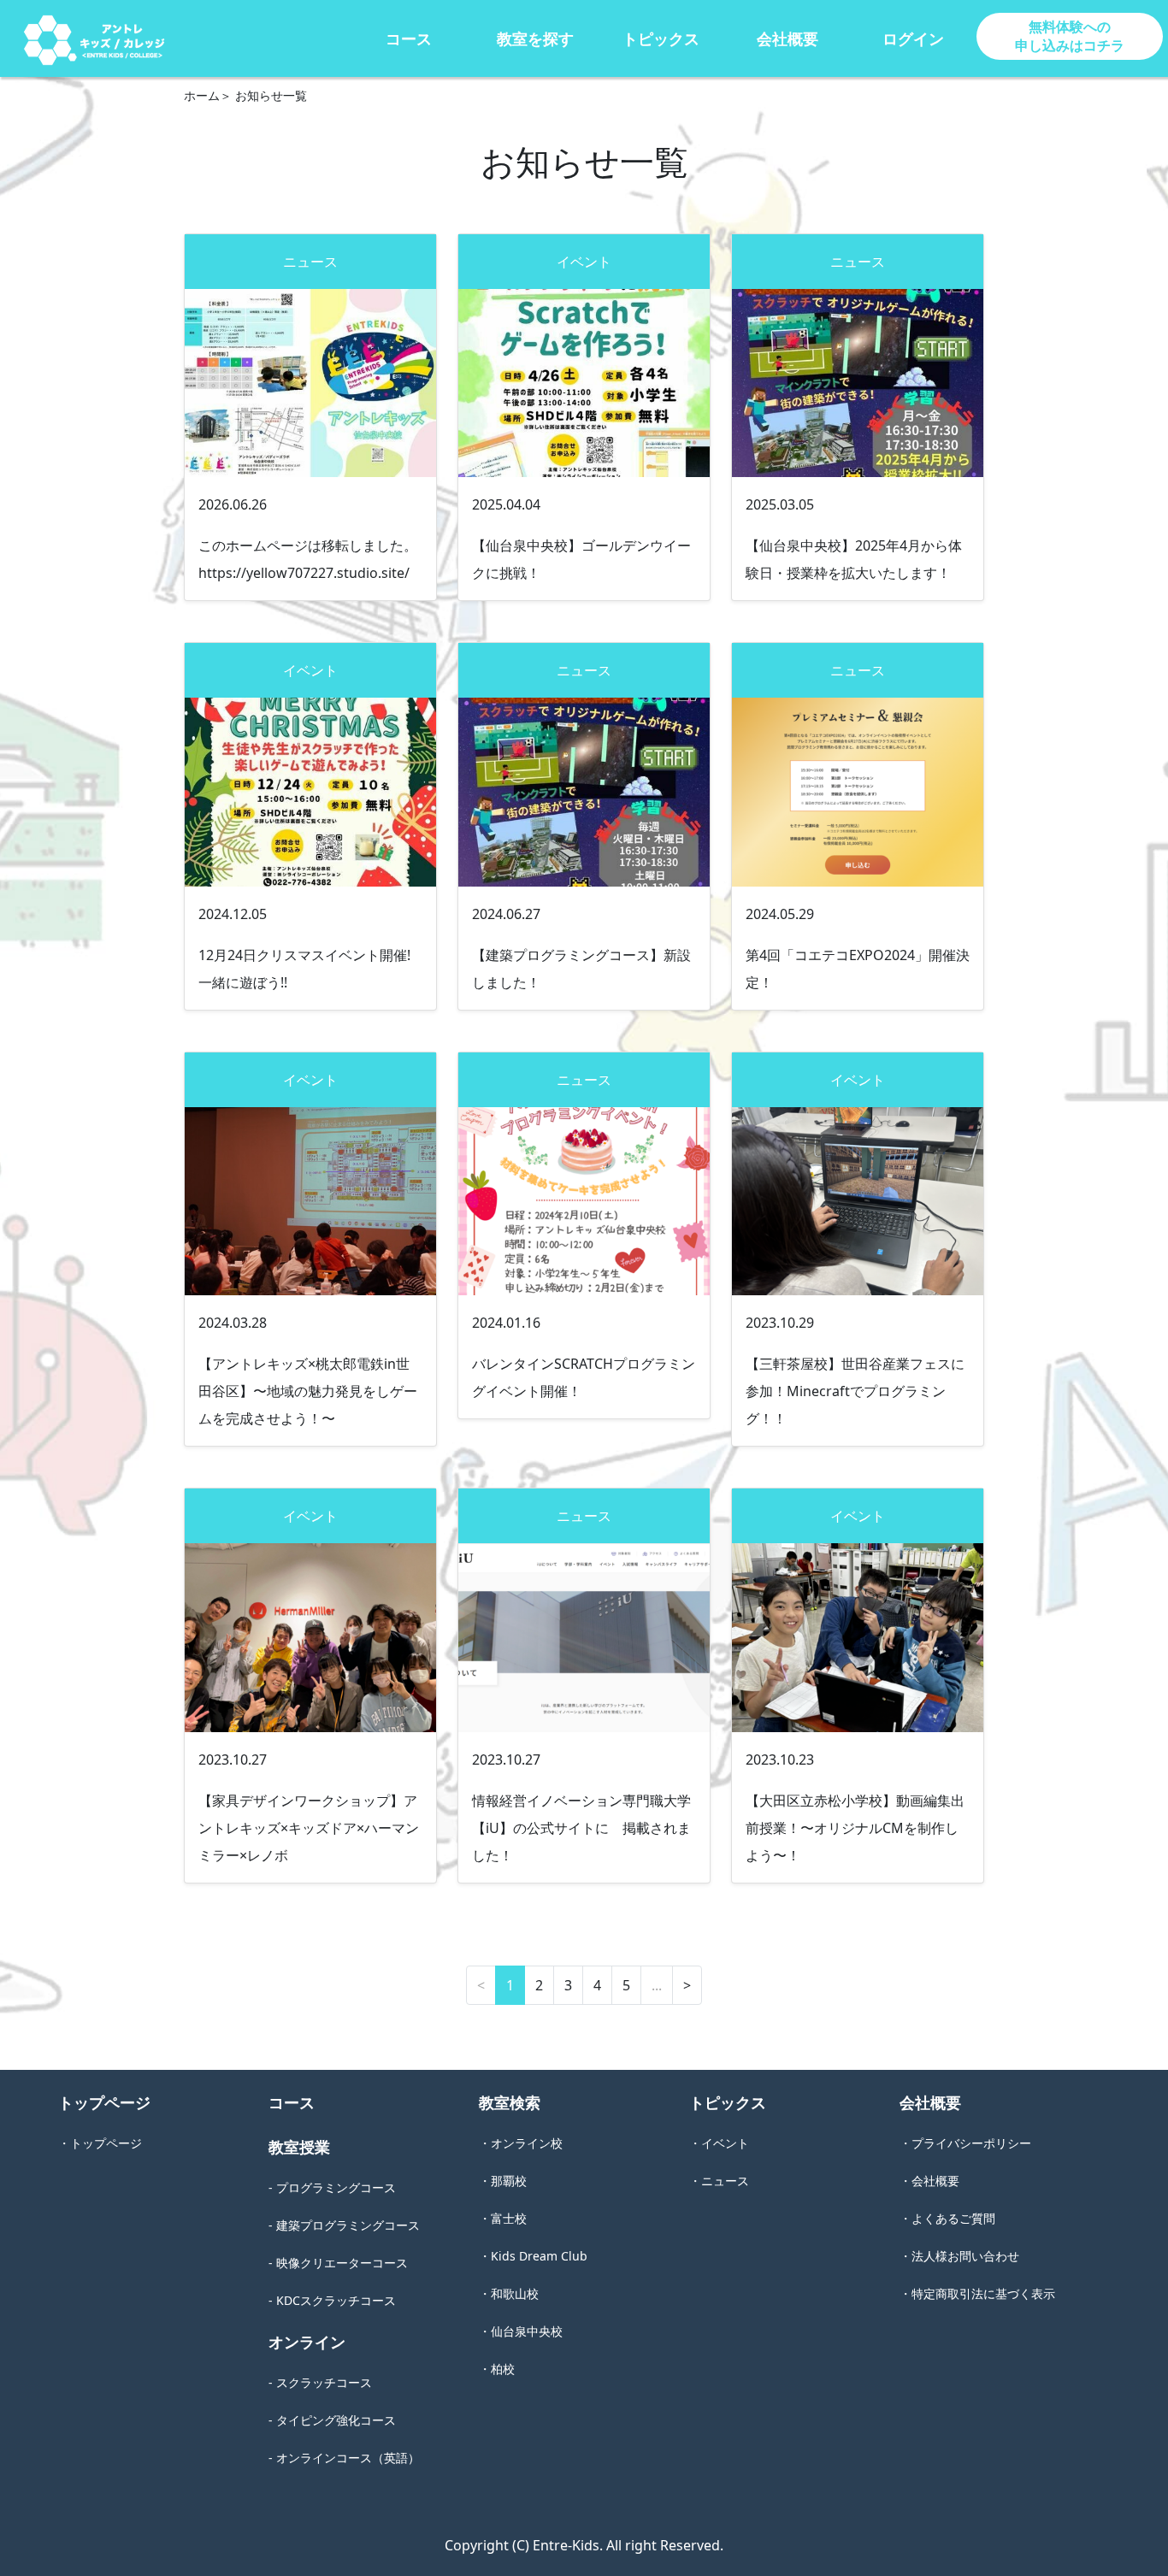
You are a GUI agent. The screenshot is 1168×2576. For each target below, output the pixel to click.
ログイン (913, 38)
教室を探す (535, 38)
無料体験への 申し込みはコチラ (1070, 36)
